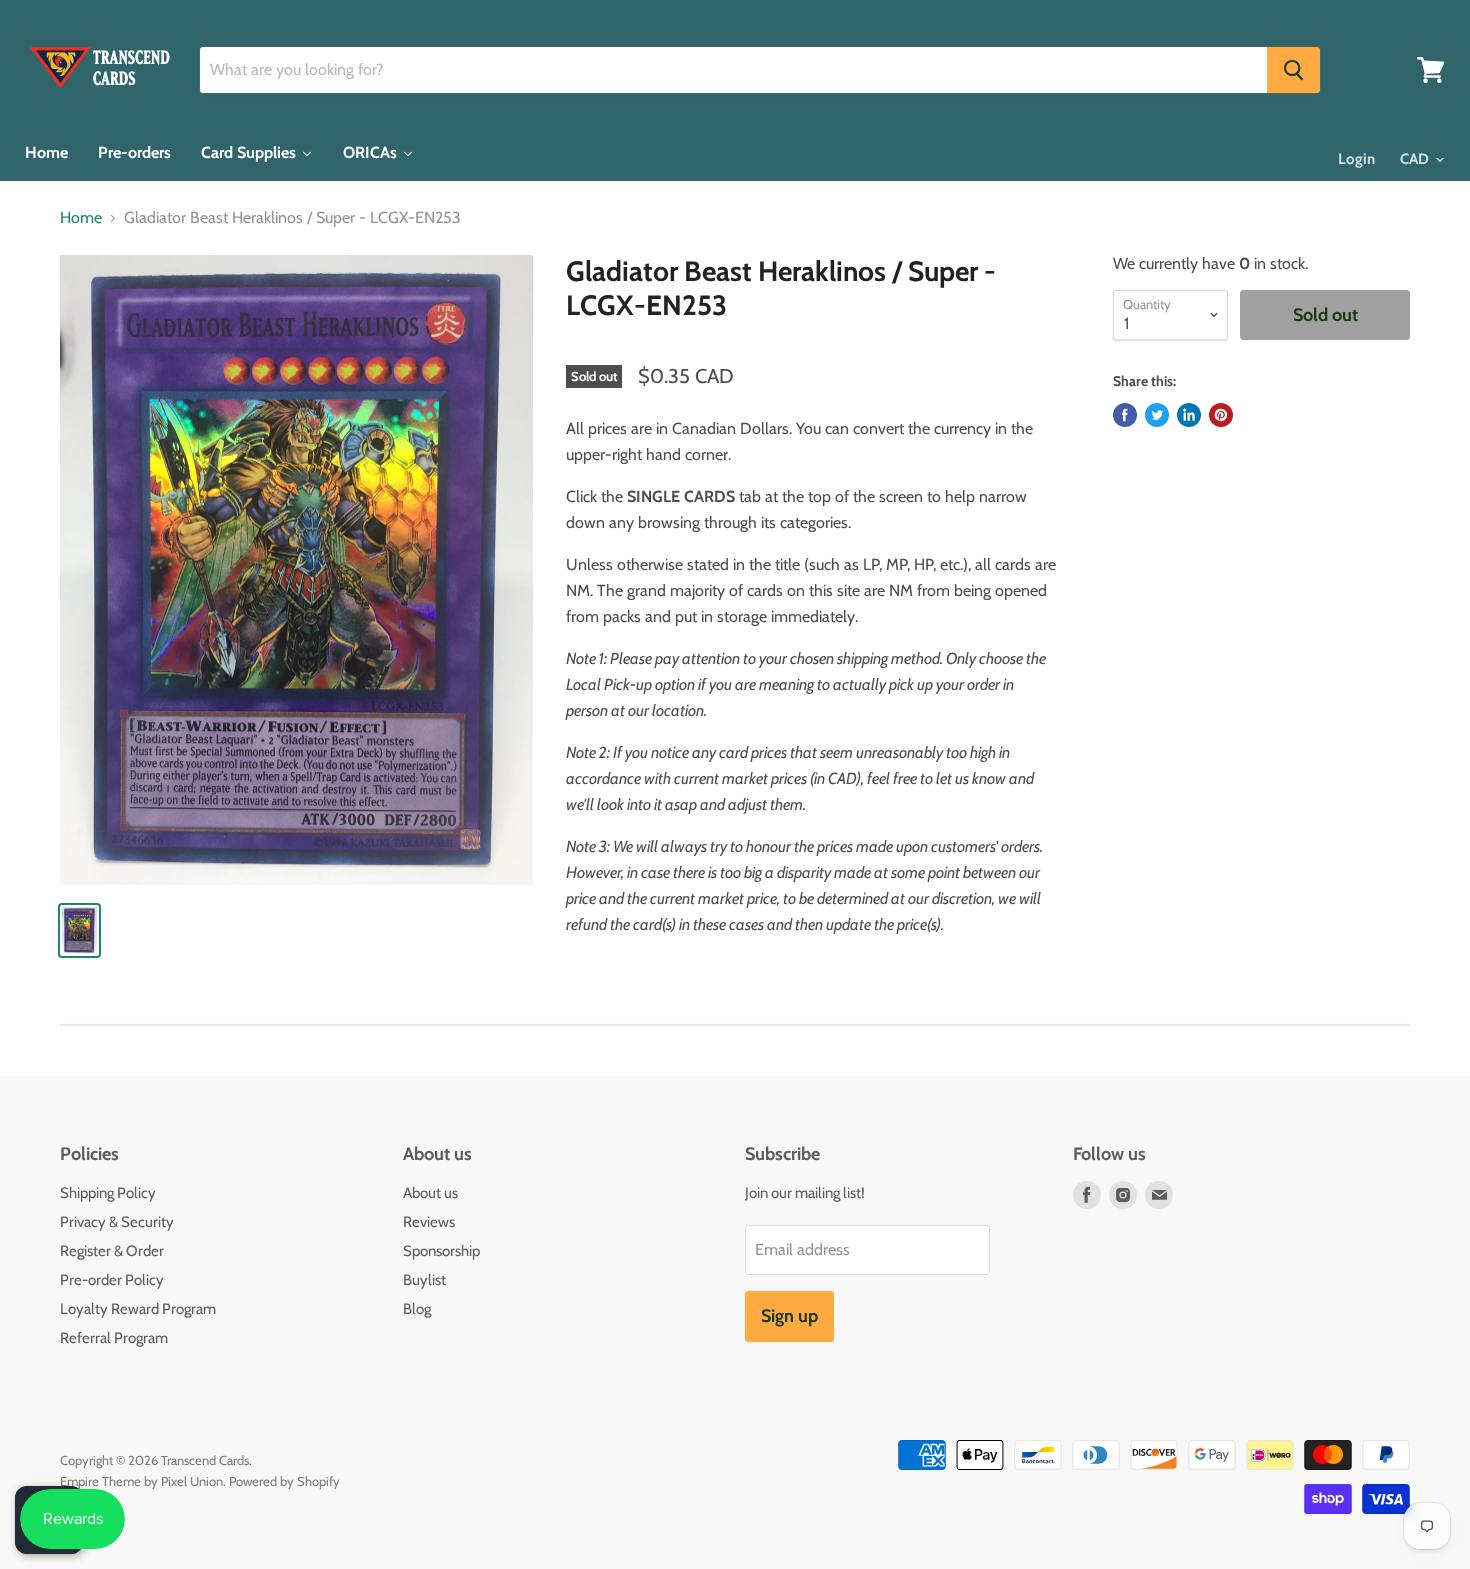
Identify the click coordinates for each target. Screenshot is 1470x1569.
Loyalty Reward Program (138, 1309)
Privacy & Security (117, 1222)
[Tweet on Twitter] (1157, 415)
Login (1356, 159)
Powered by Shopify (284, 1481)
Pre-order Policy (112, 1280)
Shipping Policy (108, 1193)
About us (430, 1193)
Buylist (424, 1280)
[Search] (1293, 70)
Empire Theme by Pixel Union (141, 1481)
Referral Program (114, 1338)
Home (81, 218)
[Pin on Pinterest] (1221, 415)
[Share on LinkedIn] (1189, 415)
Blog (417, 1309)
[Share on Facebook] (1125, 415)
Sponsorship (441, 1251)
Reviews (429, 1222)
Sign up (789, 1316)
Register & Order (112, 1251)
